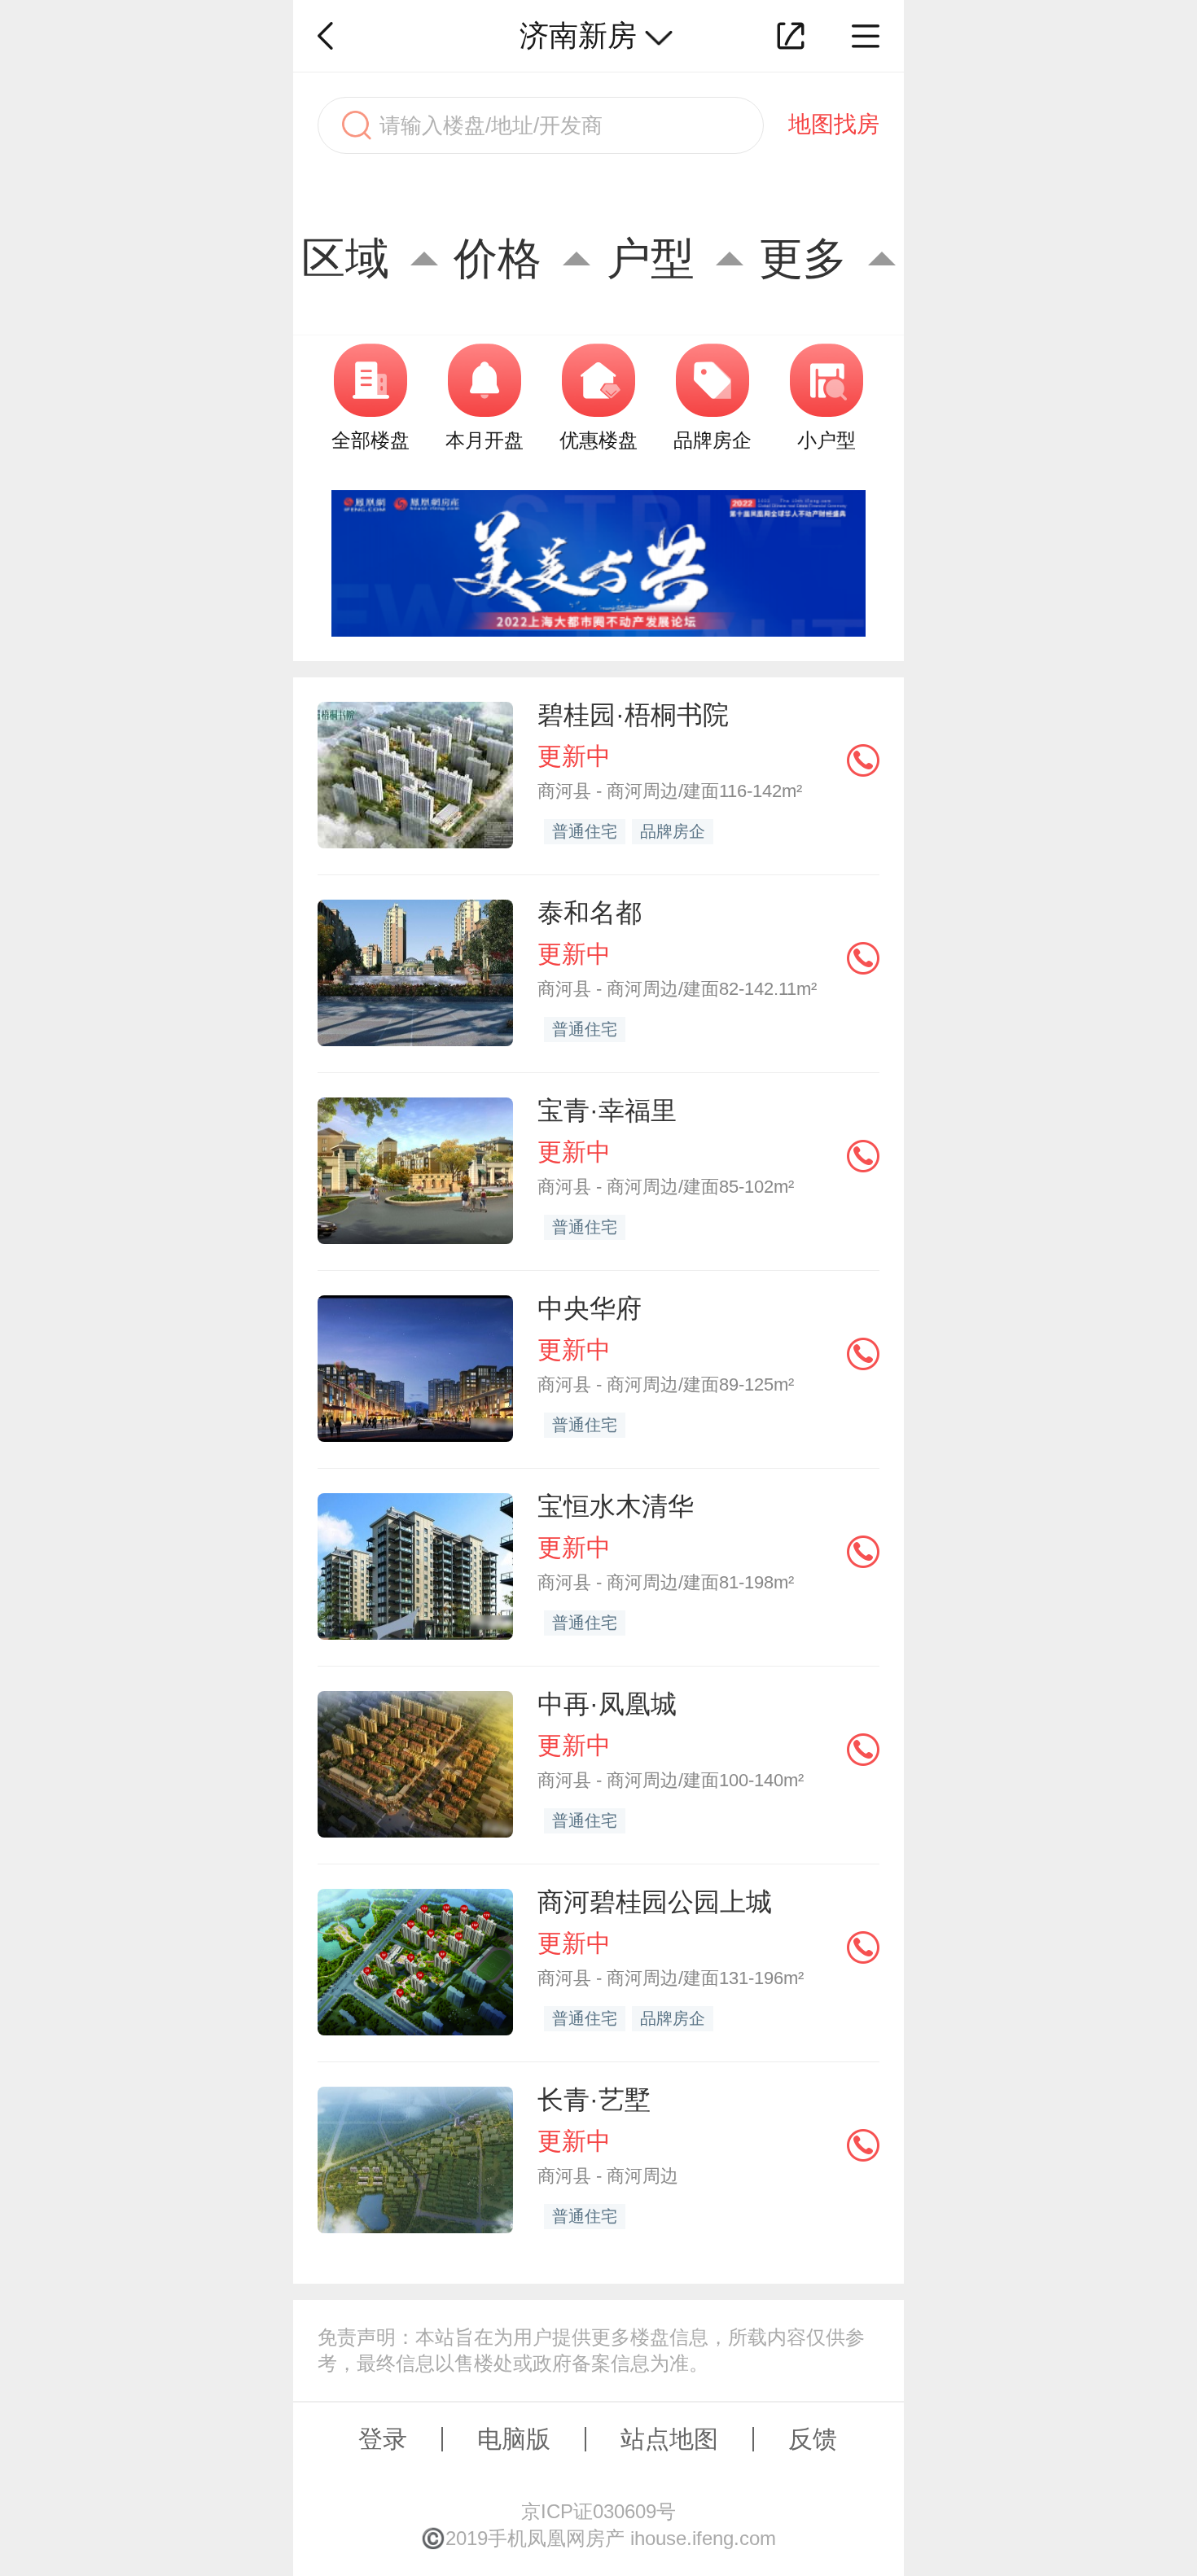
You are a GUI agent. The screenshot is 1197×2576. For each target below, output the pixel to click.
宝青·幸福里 (607, 1111)
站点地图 (669, 2439)
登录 (383, 2439)
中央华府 (590, 1308)
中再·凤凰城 (607, 1704)
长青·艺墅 (594, 2100)
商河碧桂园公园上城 (655, 1902)
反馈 (813, 2439)
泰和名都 (590, 913)
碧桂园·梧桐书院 (633, 715)
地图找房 (834, 124)
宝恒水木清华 (616, 1506)
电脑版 (514, 2439)
